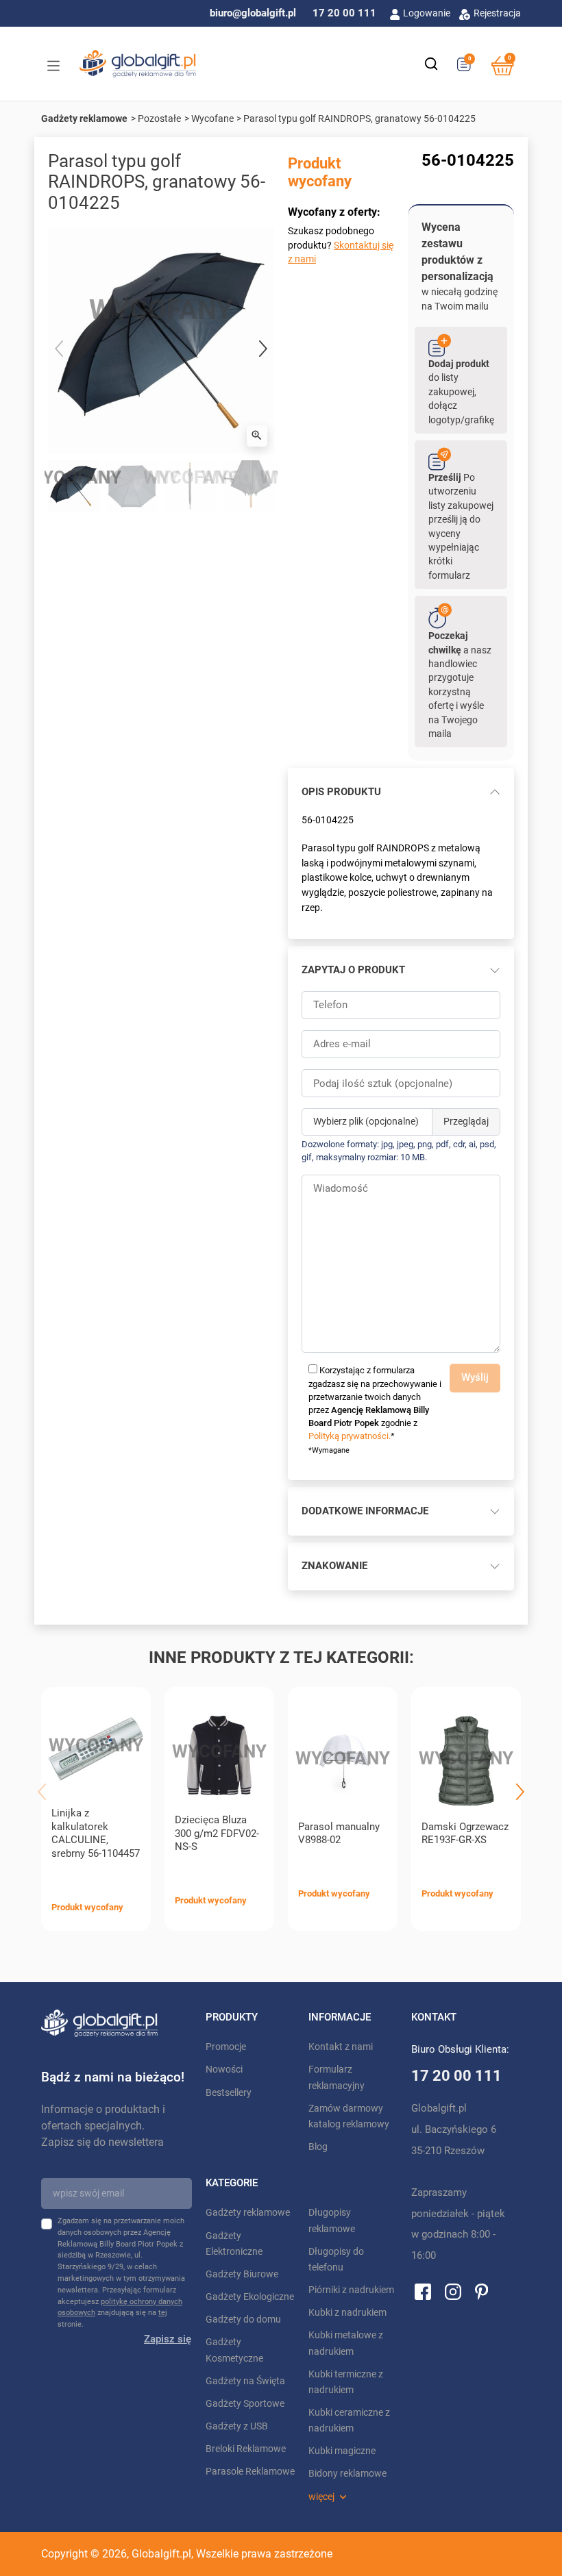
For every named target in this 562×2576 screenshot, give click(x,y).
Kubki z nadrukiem (347, 2313)
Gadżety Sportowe (245, 2404)
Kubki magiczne (342, 2451)
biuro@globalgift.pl (253, 13)
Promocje (226, 2047)
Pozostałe (159, 118)
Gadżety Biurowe (242, 2274)
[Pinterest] (481, 2291)
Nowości (224, 2069)
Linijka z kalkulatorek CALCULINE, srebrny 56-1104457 (96, 1833)
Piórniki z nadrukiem (351, 2290)
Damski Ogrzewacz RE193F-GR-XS (465, 1834)
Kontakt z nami (341, 2047)
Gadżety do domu (243, 2319)
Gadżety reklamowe (84, 118)
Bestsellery (229, 2093)
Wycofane (212, 118)
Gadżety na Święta (245, 2381)
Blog (318, 2147)
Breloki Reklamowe (246, 2449)
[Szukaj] (431, 64)
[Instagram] (453, 2291)
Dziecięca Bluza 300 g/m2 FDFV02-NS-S (217, 1834)
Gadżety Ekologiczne (250, 2297)
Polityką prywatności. (350, 1436)
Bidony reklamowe (347, 2474)
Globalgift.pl (161, 2554)
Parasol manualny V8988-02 (339, 1834)
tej (163, 2313)
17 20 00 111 (344, 13)
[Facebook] (423, 2291)
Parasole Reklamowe (250, 2472)
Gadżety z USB (237, 2426)
